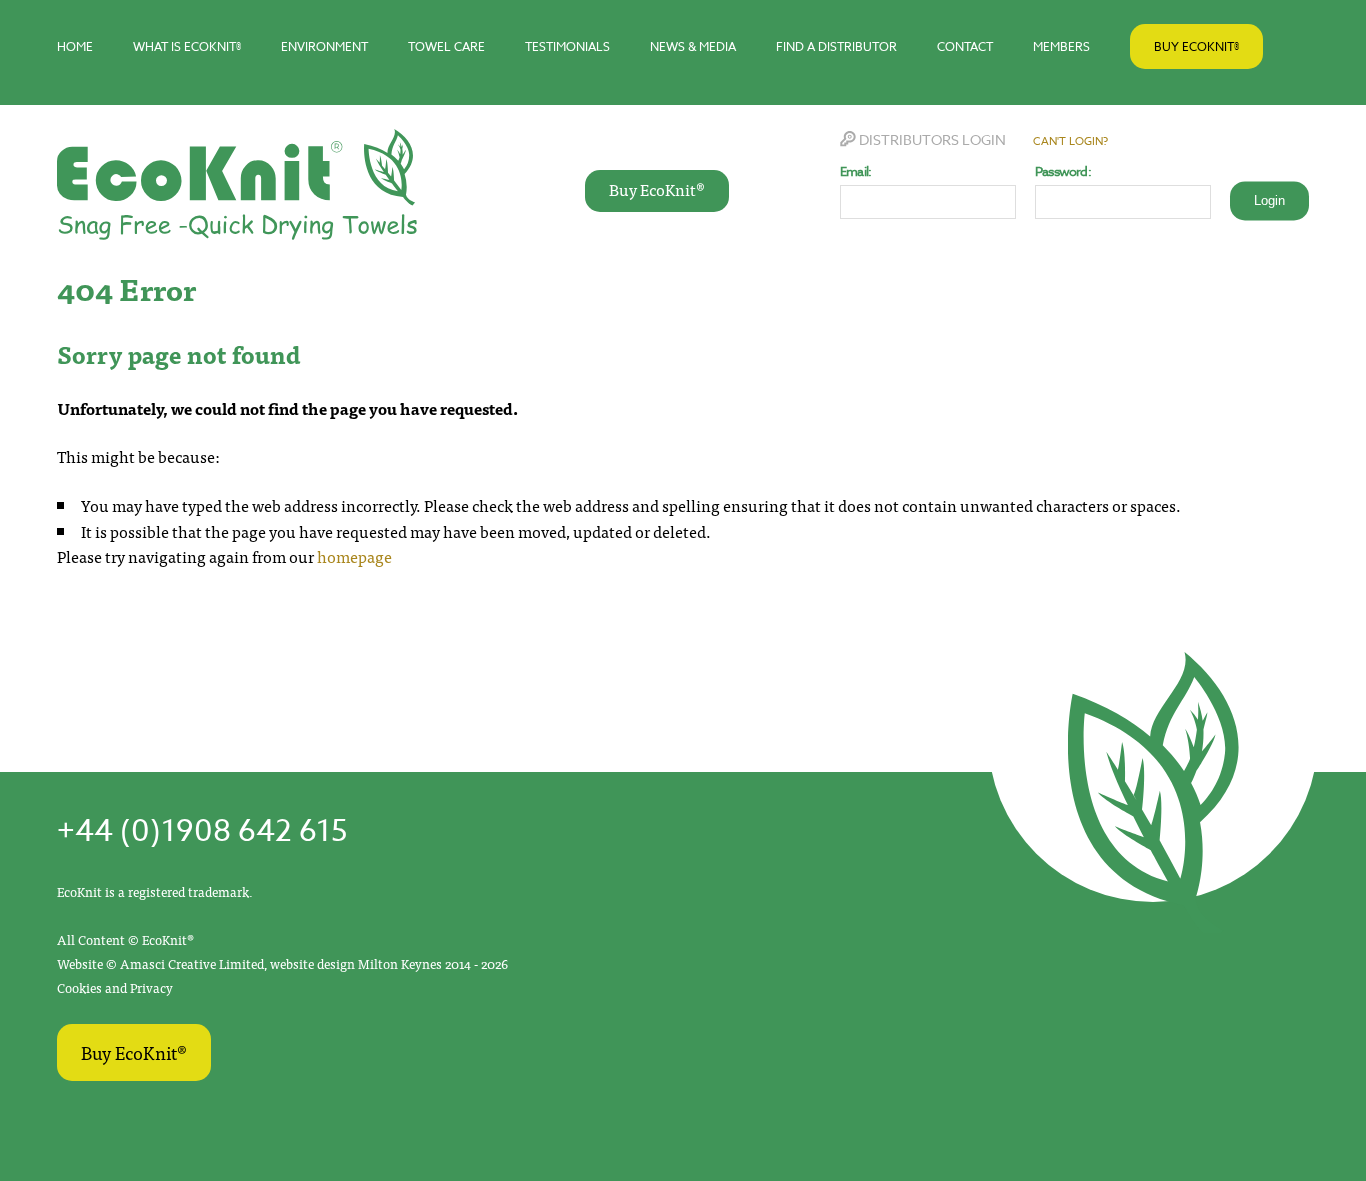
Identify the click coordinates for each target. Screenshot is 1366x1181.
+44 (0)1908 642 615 (202, 831)
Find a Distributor (836, 46)
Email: (855, 171)
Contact (965, 46)
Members (1061, 46)
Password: (1063, 171)
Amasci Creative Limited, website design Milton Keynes (282, 963)
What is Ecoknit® (187, 46)
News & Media (693, 46)
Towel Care (446, 46)
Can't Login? (1070, 141)
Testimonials (567, 46)
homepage (354, 556)
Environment (324, 46)
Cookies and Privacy (115, 987)
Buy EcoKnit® (1196, 46)
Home (75, 46)
